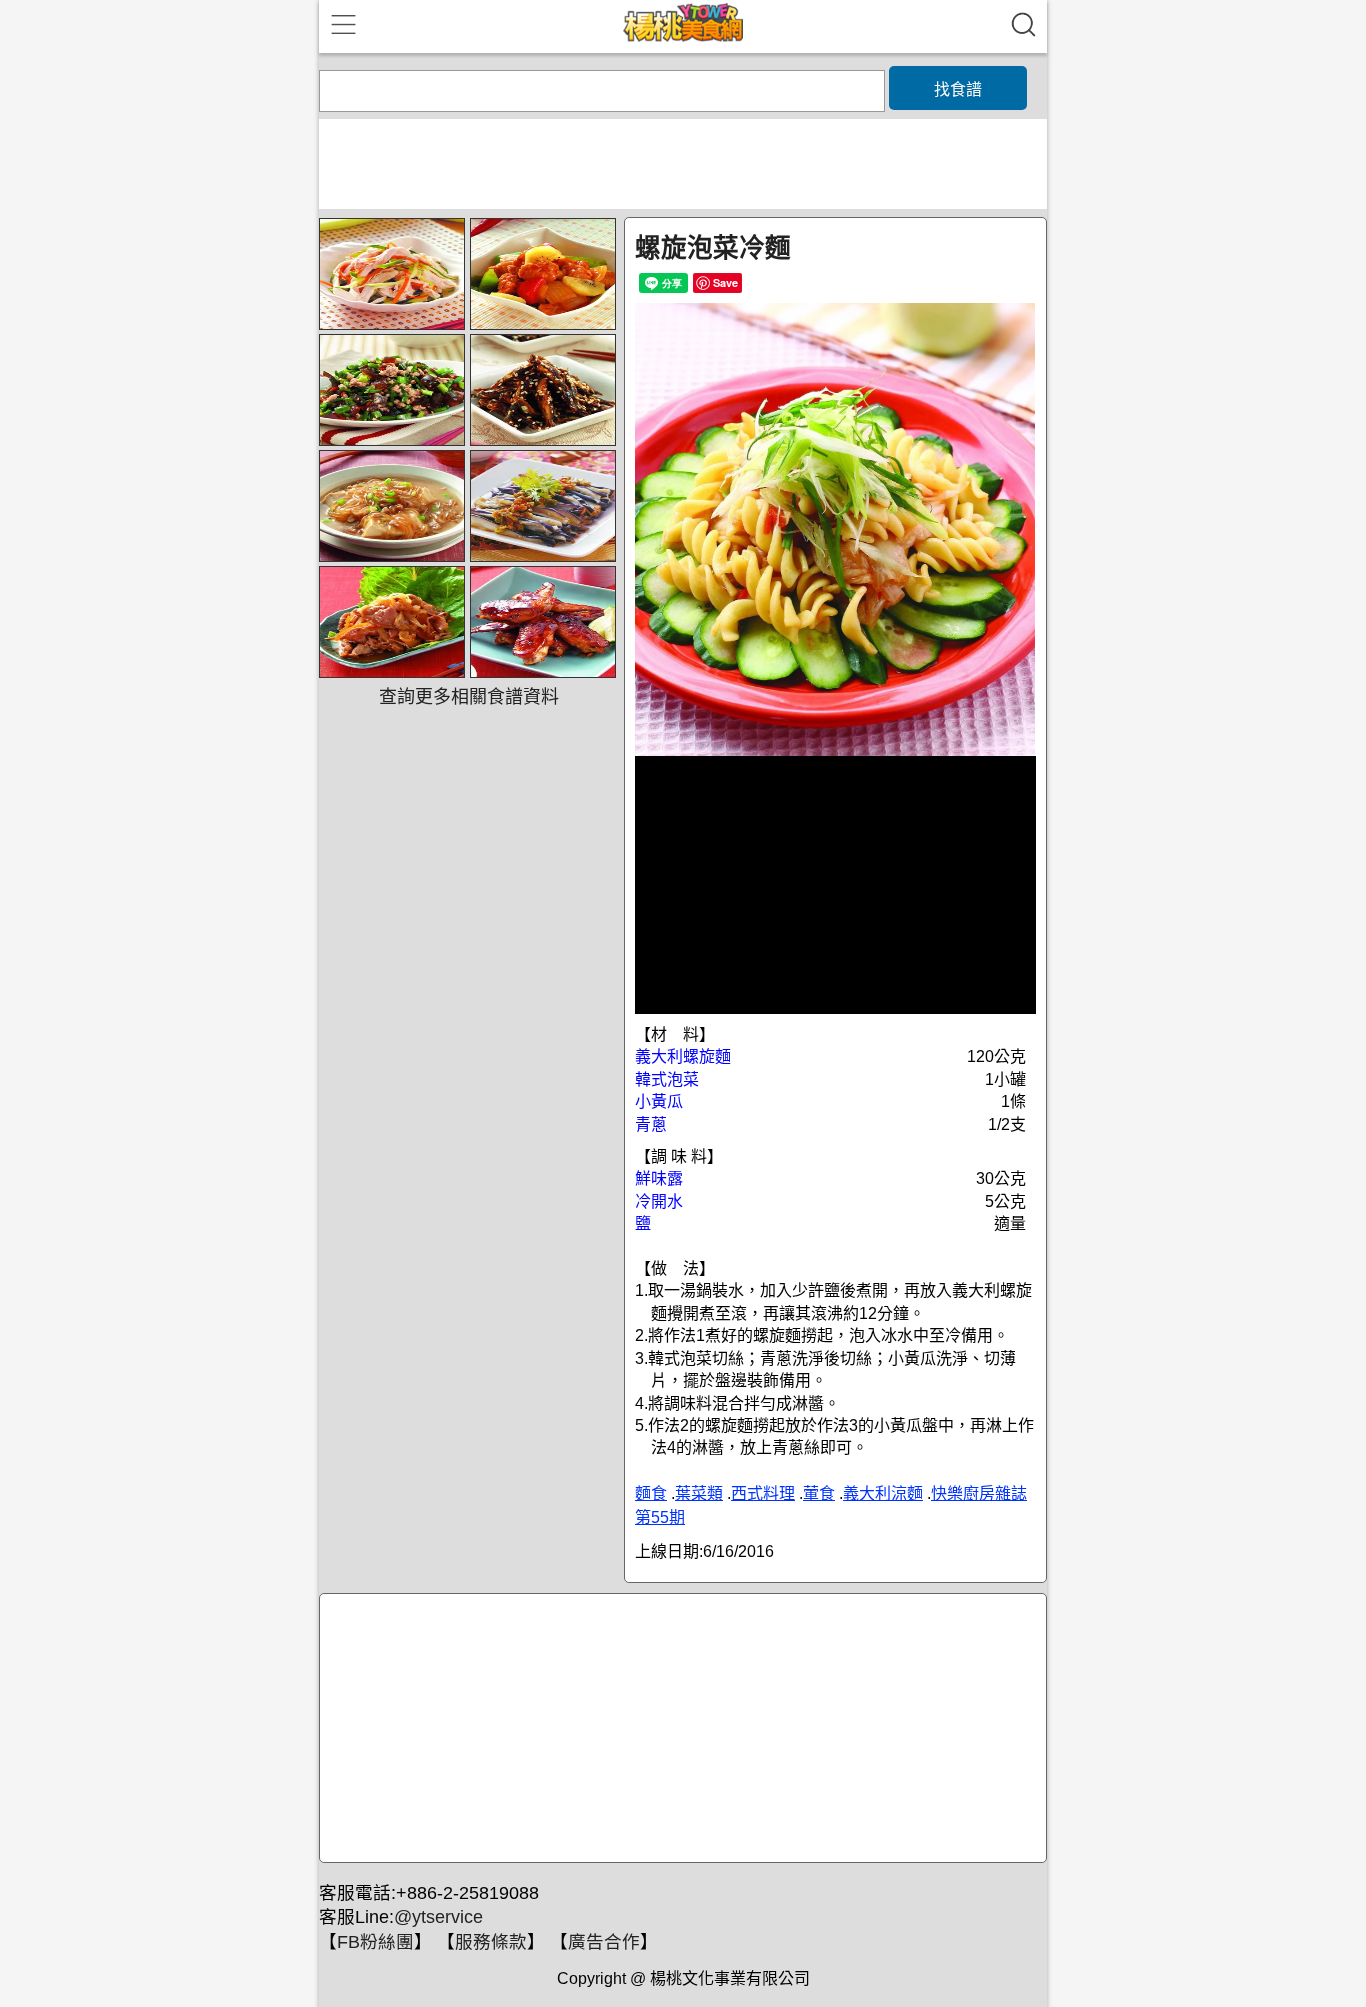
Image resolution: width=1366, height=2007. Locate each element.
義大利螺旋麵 (683, 1056)
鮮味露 (659, 1178)
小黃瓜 (659, 1101)
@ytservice (438, 1917)
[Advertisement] (680, 1729)
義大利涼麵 (883, 1493)
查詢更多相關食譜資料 (469, 697)
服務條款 (491, 1942)
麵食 (651, 1493)
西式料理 (763, 1493)
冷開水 (659, 1201)
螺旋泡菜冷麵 (713, 248)
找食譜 (958, 89)
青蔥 (651, 1124)
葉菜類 (699, 1493)
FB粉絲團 (375, 1942)
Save (725, 282)
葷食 (819, 1493)
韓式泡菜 (667, 1079)
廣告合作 (604, 1942)
